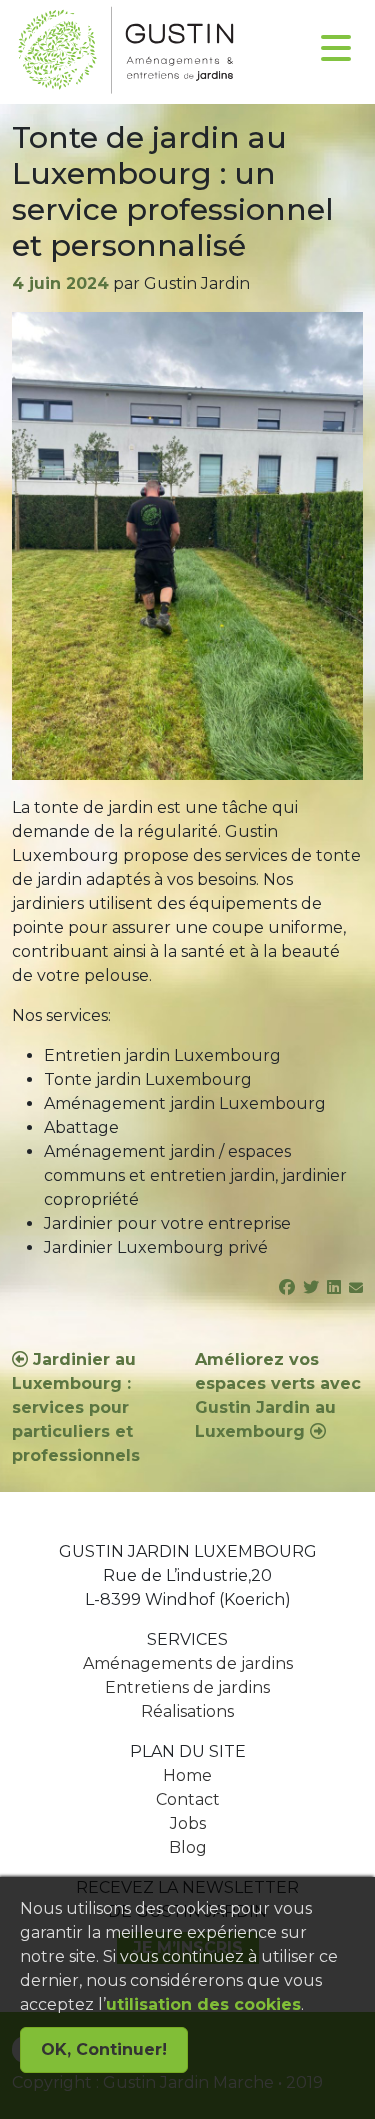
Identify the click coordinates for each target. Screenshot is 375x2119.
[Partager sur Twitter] (311, 1287)
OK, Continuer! (104, 2049)
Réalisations (187, 1711)
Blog (188, 1847)
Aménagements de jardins (188, 1663)
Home (187, 1775)
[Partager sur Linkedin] (334, 1287)
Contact (188, 1799)
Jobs (188, 1823)
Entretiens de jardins (187, 1687)
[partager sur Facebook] (287, 1287)
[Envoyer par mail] (356, 1287)
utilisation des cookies (203, 2004)
